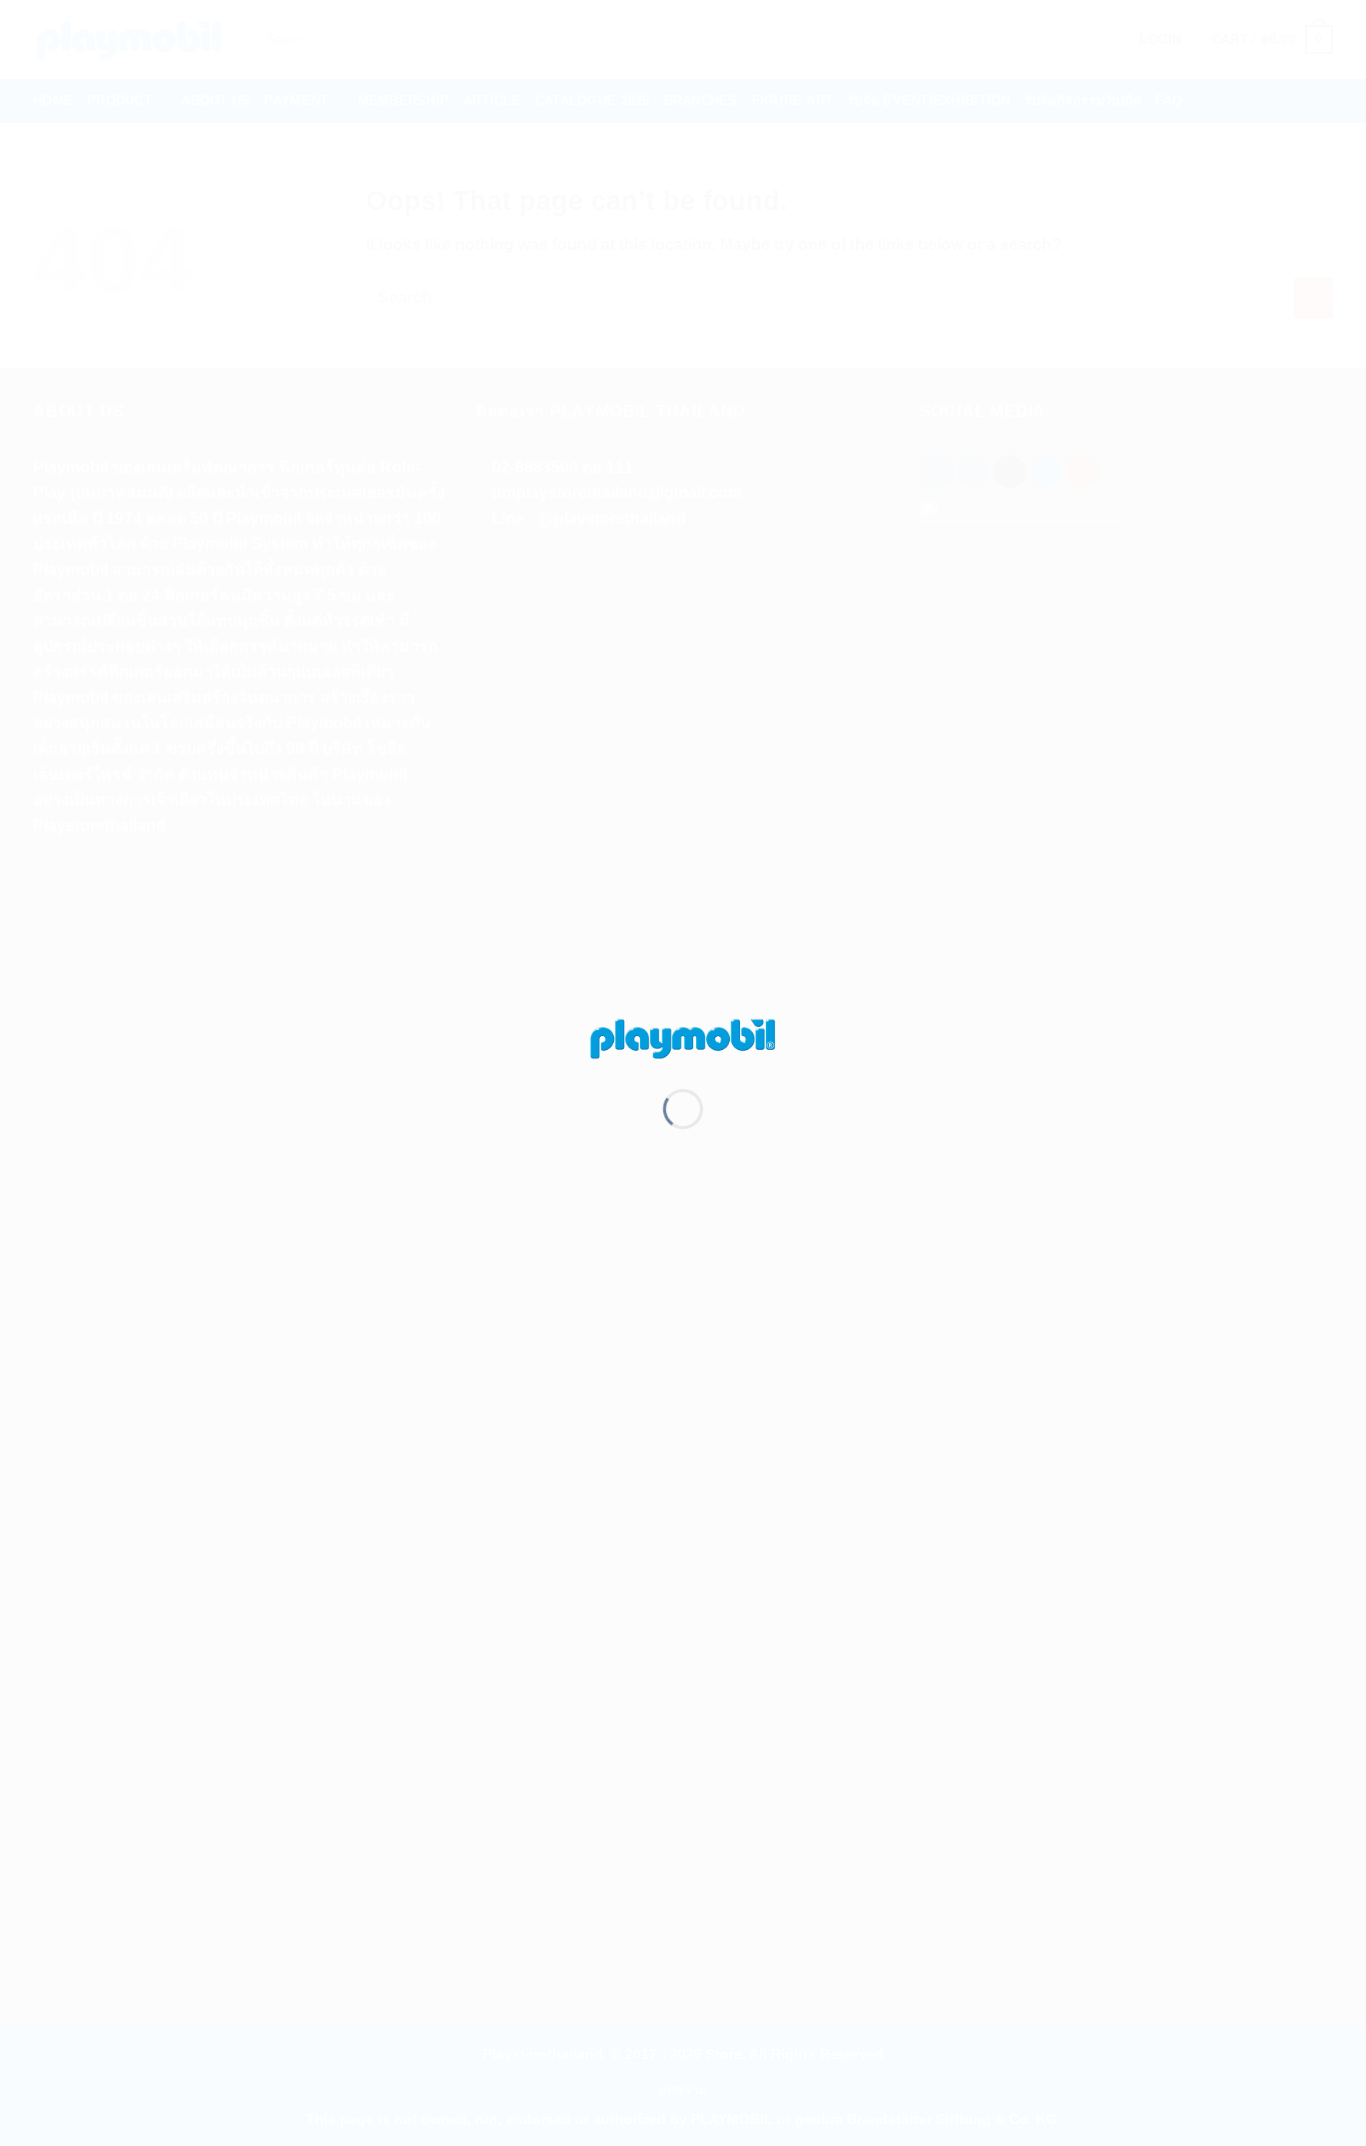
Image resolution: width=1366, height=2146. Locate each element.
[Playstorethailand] (683, 1036)
